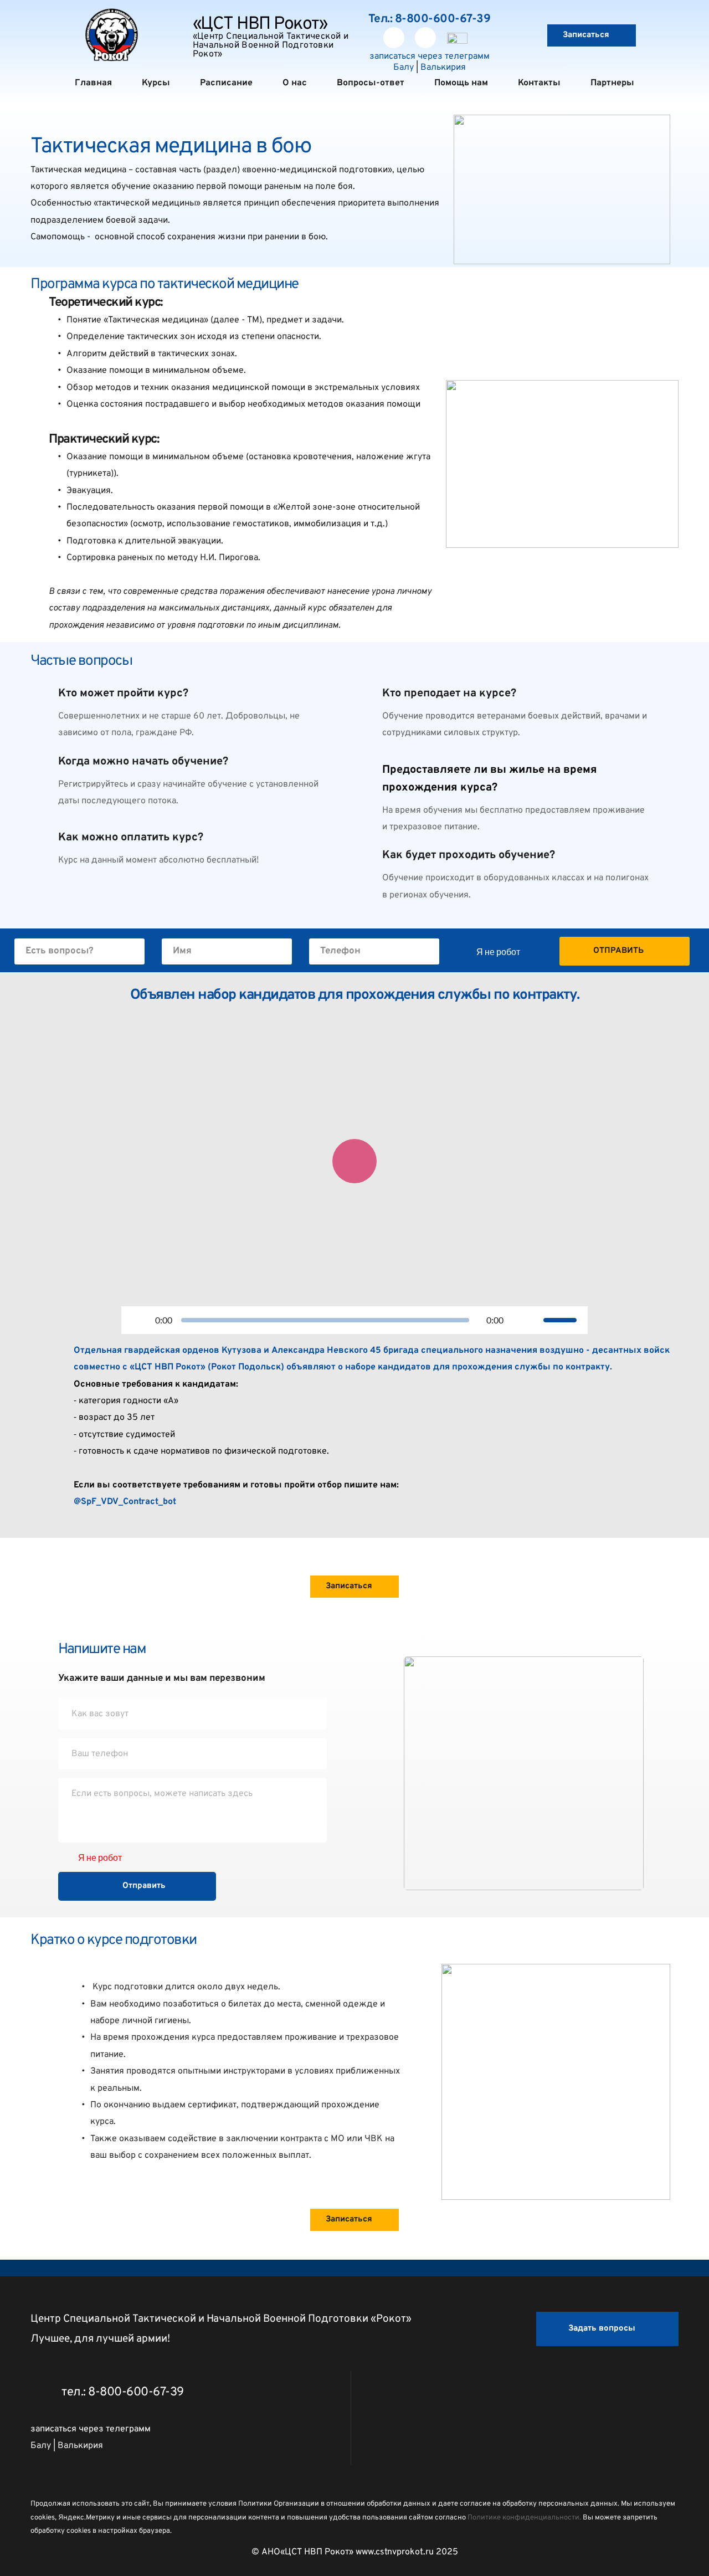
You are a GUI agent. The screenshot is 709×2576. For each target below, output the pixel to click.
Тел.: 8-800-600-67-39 (430, 19)
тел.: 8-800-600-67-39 (123, 2392)
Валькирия (443, 68)
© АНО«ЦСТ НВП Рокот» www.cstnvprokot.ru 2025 (355, 2552)
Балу (404, 68)
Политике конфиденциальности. (524, 2518)
